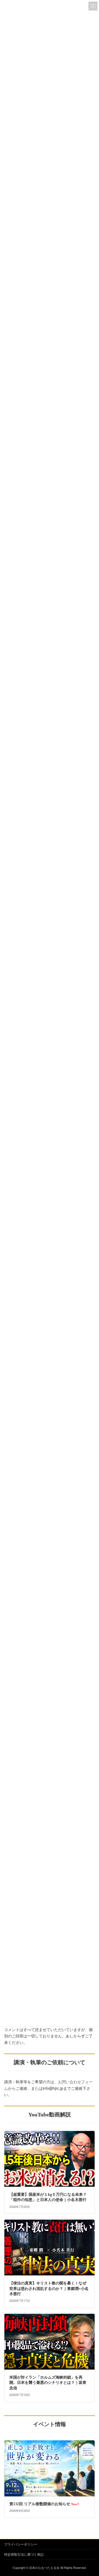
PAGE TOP (91, 2494)
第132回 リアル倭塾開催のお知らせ (44, 2504)
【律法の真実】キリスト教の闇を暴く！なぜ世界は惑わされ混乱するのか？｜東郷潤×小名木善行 (49, 2289)
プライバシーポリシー (21, 2544)
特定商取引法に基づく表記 (24, 2554)
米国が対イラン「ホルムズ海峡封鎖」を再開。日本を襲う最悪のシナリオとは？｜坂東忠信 (48, 2383)
